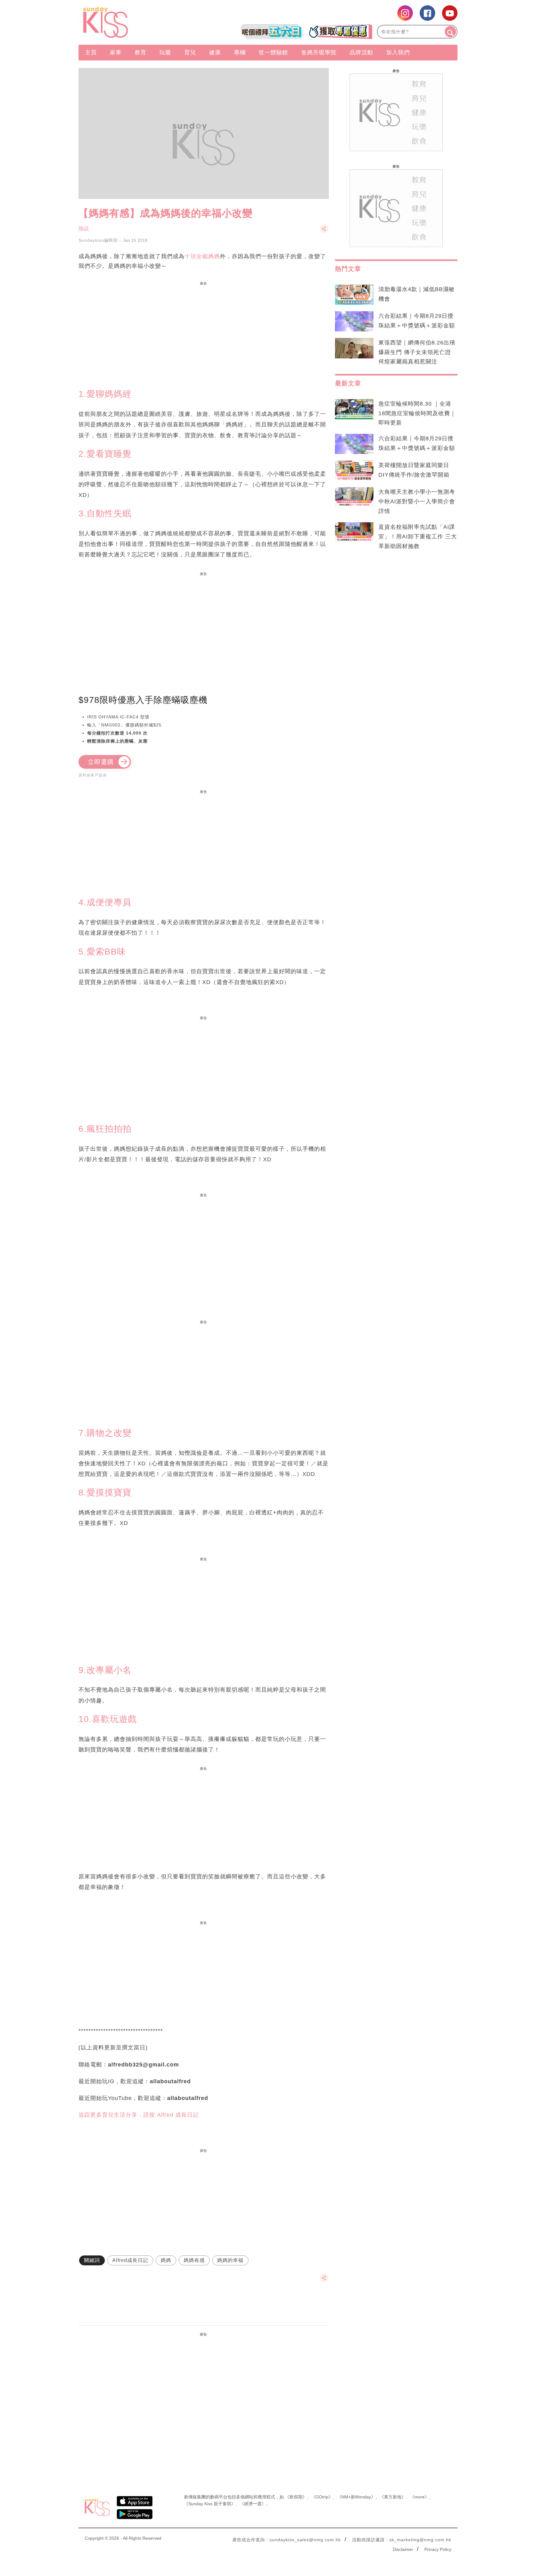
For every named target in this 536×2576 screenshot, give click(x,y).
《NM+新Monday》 (356, 2497)
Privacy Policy (438, 2549)
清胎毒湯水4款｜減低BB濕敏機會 (417, 294)
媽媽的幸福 (230, 2260)
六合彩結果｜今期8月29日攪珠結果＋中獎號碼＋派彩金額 (417, 321)
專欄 (240, 52)
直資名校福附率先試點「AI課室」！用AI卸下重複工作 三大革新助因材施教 (418, 537)
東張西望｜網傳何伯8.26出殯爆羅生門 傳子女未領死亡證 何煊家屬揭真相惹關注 (417, 352)
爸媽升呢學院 (319, 52)
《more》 (420, 2497)
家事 (116, 52)
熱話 (84, 229)
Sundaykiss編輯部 (98, 240)
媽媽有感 (194, 2260)
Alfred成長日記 (130, 2260)
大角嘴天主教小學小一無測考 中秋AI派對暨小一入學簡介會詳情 (417, 501)
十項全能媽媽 (202, 256)
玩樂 (165, 52)
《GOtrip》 (322, 2497)
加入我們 (398, 52)
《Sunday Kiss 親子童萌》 (210, 2504)
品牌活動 (361, 52)
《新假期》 (296, 2497)
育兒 (190, 52)
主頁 (91, 52)
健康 (215, 52)
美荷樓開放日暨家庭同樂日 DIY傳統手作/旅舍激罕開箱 (414, 470)
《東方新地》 (393, 2497)
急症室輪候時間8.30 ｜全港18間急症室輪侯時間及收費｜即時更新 (417, 413)
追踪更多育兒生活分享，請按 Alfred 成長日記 (139, 2115)
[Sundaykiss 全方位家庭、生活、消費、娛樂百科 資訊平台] (135, 22)
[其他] (324, 232)
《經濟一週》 (253, 2504)
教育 (141, 52)
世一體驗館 (273, 52)
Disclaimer (403, 2549)
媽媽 (166, 2260)
